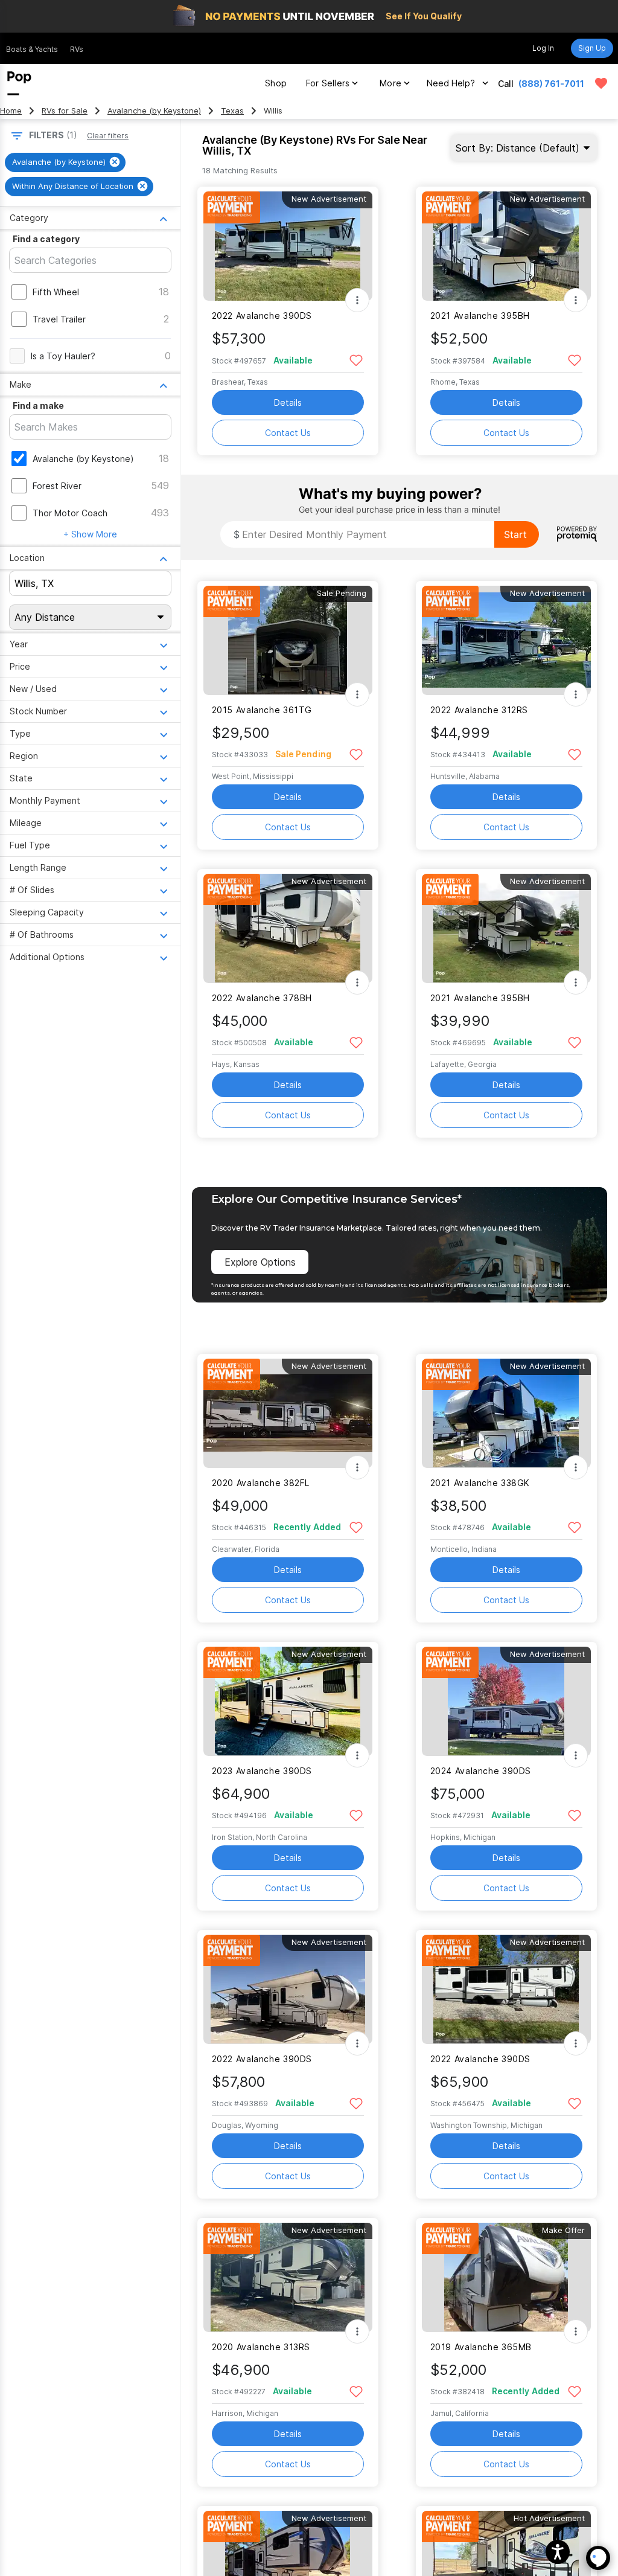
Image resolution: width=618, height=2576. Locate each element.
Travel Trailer (59, 319)
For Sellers (328, 83)
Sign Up (592, 48)
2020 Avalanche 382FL (261, 1483)
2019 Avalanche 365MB (481, 2347)
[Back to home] (19, 83)
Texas (232, 111)
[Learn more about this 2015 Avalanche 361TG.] (288, 640)
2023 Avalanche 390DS (262, 1771)
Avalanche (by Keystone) (154, 111)
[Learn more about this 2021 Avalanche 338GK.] (506, 1413)
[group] (65, 162)
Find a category (46, 239)
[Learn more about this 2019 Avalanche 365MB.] (506, 2277)
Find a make (38, 405)
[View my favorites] (601, 83)
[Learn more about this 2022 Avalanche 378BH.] (288, 928)
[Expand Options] (357, 300)
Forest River (57, 486)
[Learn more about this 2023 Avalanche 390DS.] (288, 1701)
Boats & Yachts (32, 49)
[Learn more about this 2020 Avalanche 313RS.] (288, 2277)
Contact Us (288, 433)
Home (11, 111)
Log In (543, 48)
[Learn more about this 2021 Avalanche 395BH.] (506, 246)
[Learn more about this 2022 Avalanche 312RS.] (506, 640)
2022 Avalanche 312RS (479, 710)
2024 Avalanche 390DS (481, 1771)
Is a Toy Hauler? (63, 356)
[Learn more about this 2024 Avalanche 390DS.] (506, 1701)
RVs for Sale (65, 111)
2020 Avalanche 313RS (261, 2347)
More (390, 83)
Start (515, 534)
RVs (77, 49)
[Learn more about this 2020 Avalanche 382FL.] (288, 1413)
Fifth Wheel (56, 292)
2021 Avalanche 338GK (480, 1483)
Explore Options (260, 1262)
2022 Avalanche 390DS (262, 316)
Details (288, 402)
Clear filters (108, 136)
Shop (276, 83)
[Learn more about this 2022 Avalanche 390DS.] (288, 246)
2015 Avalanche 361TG (262, 710)
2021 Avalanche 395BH (480, 316)
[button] (558, 2552)
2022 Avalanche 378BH (262, 998)
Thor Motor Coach (70, 513)
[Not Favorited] (356, 360)
